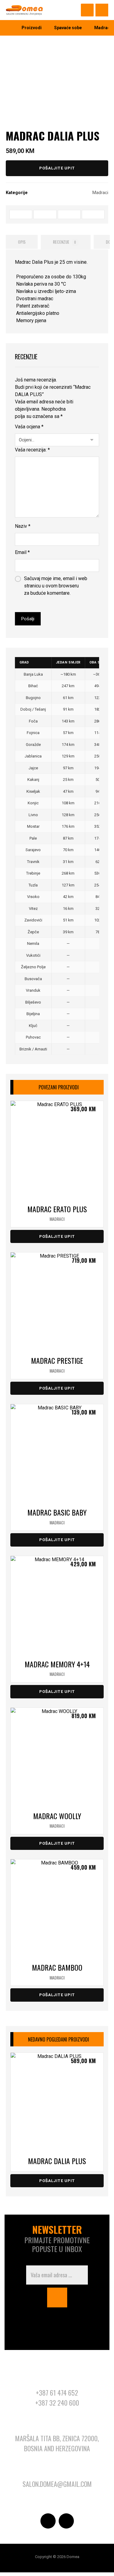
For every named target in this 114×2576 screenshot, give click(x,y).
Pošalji (28, 619)
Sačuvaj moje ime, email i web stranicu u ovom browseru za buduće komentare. (56, 586)
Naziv (23, 526)
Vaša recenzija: (32, 450)
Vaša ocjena (29, 427)
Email (22, 552)
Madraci (100, 193)
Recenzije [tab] (65, 242)
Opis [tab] (22, 242)
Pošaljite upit (57, 168)
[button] (102, 10)
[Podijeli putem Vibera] (93, 214)
